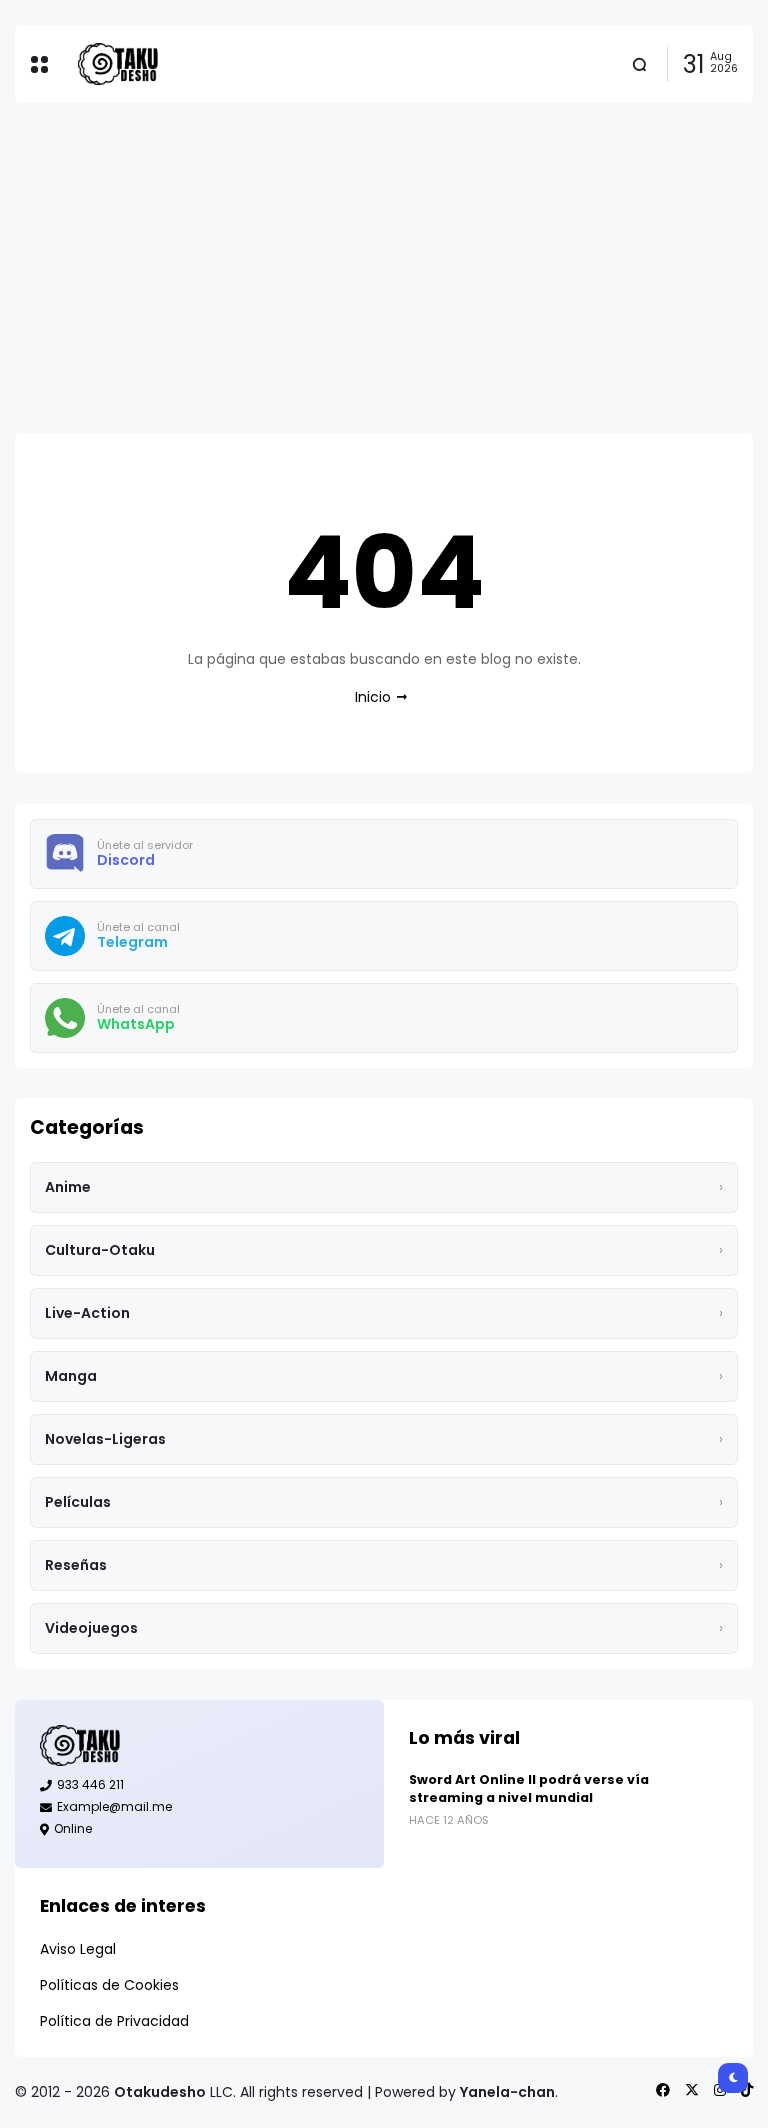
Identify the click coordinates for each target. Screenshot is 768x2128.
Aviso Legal (78, 1949)
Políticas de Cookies (109, 1985)
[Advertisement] (384, 268)
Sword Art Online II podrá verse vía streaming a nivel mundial (529, 1788)
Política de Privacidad (114, 2021)
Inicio (373, 697)
